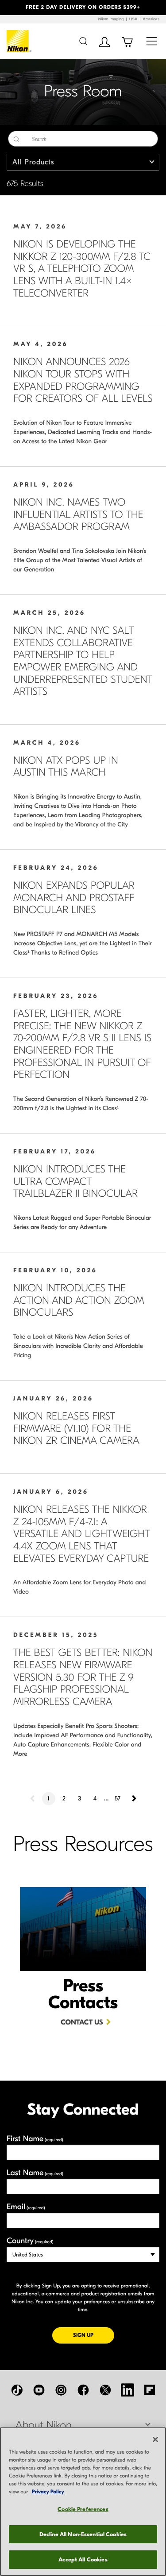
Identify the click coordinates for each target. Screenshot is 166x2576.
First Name (35, 2139)
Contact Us (82, 2023)
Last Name (35, 2173)
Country (30, 2241)
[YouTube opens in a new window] (39, 2390)
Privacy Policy (48, 2492)
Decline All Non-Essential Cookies (83, 2534)
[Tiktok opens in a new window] (17, 2390)
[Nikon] (19, 41)
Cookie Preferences (83, 2509)
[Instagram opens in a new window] (61, 2390)
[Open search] (83, 41)
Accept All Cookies (83, 2559)
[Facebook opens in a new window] (83, 2390)
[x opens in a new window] (105, 2390)
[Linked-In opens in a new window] (127, 2390)
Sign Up (94, 2335)
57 (118, 1798)
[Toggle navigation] (152, 41)
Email (26, 2207)
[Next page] (133, 1799)
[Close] (155, 2439)
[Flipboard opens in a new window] (150, 2390)
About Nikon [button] (44, 2425)
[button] (12, 8)
